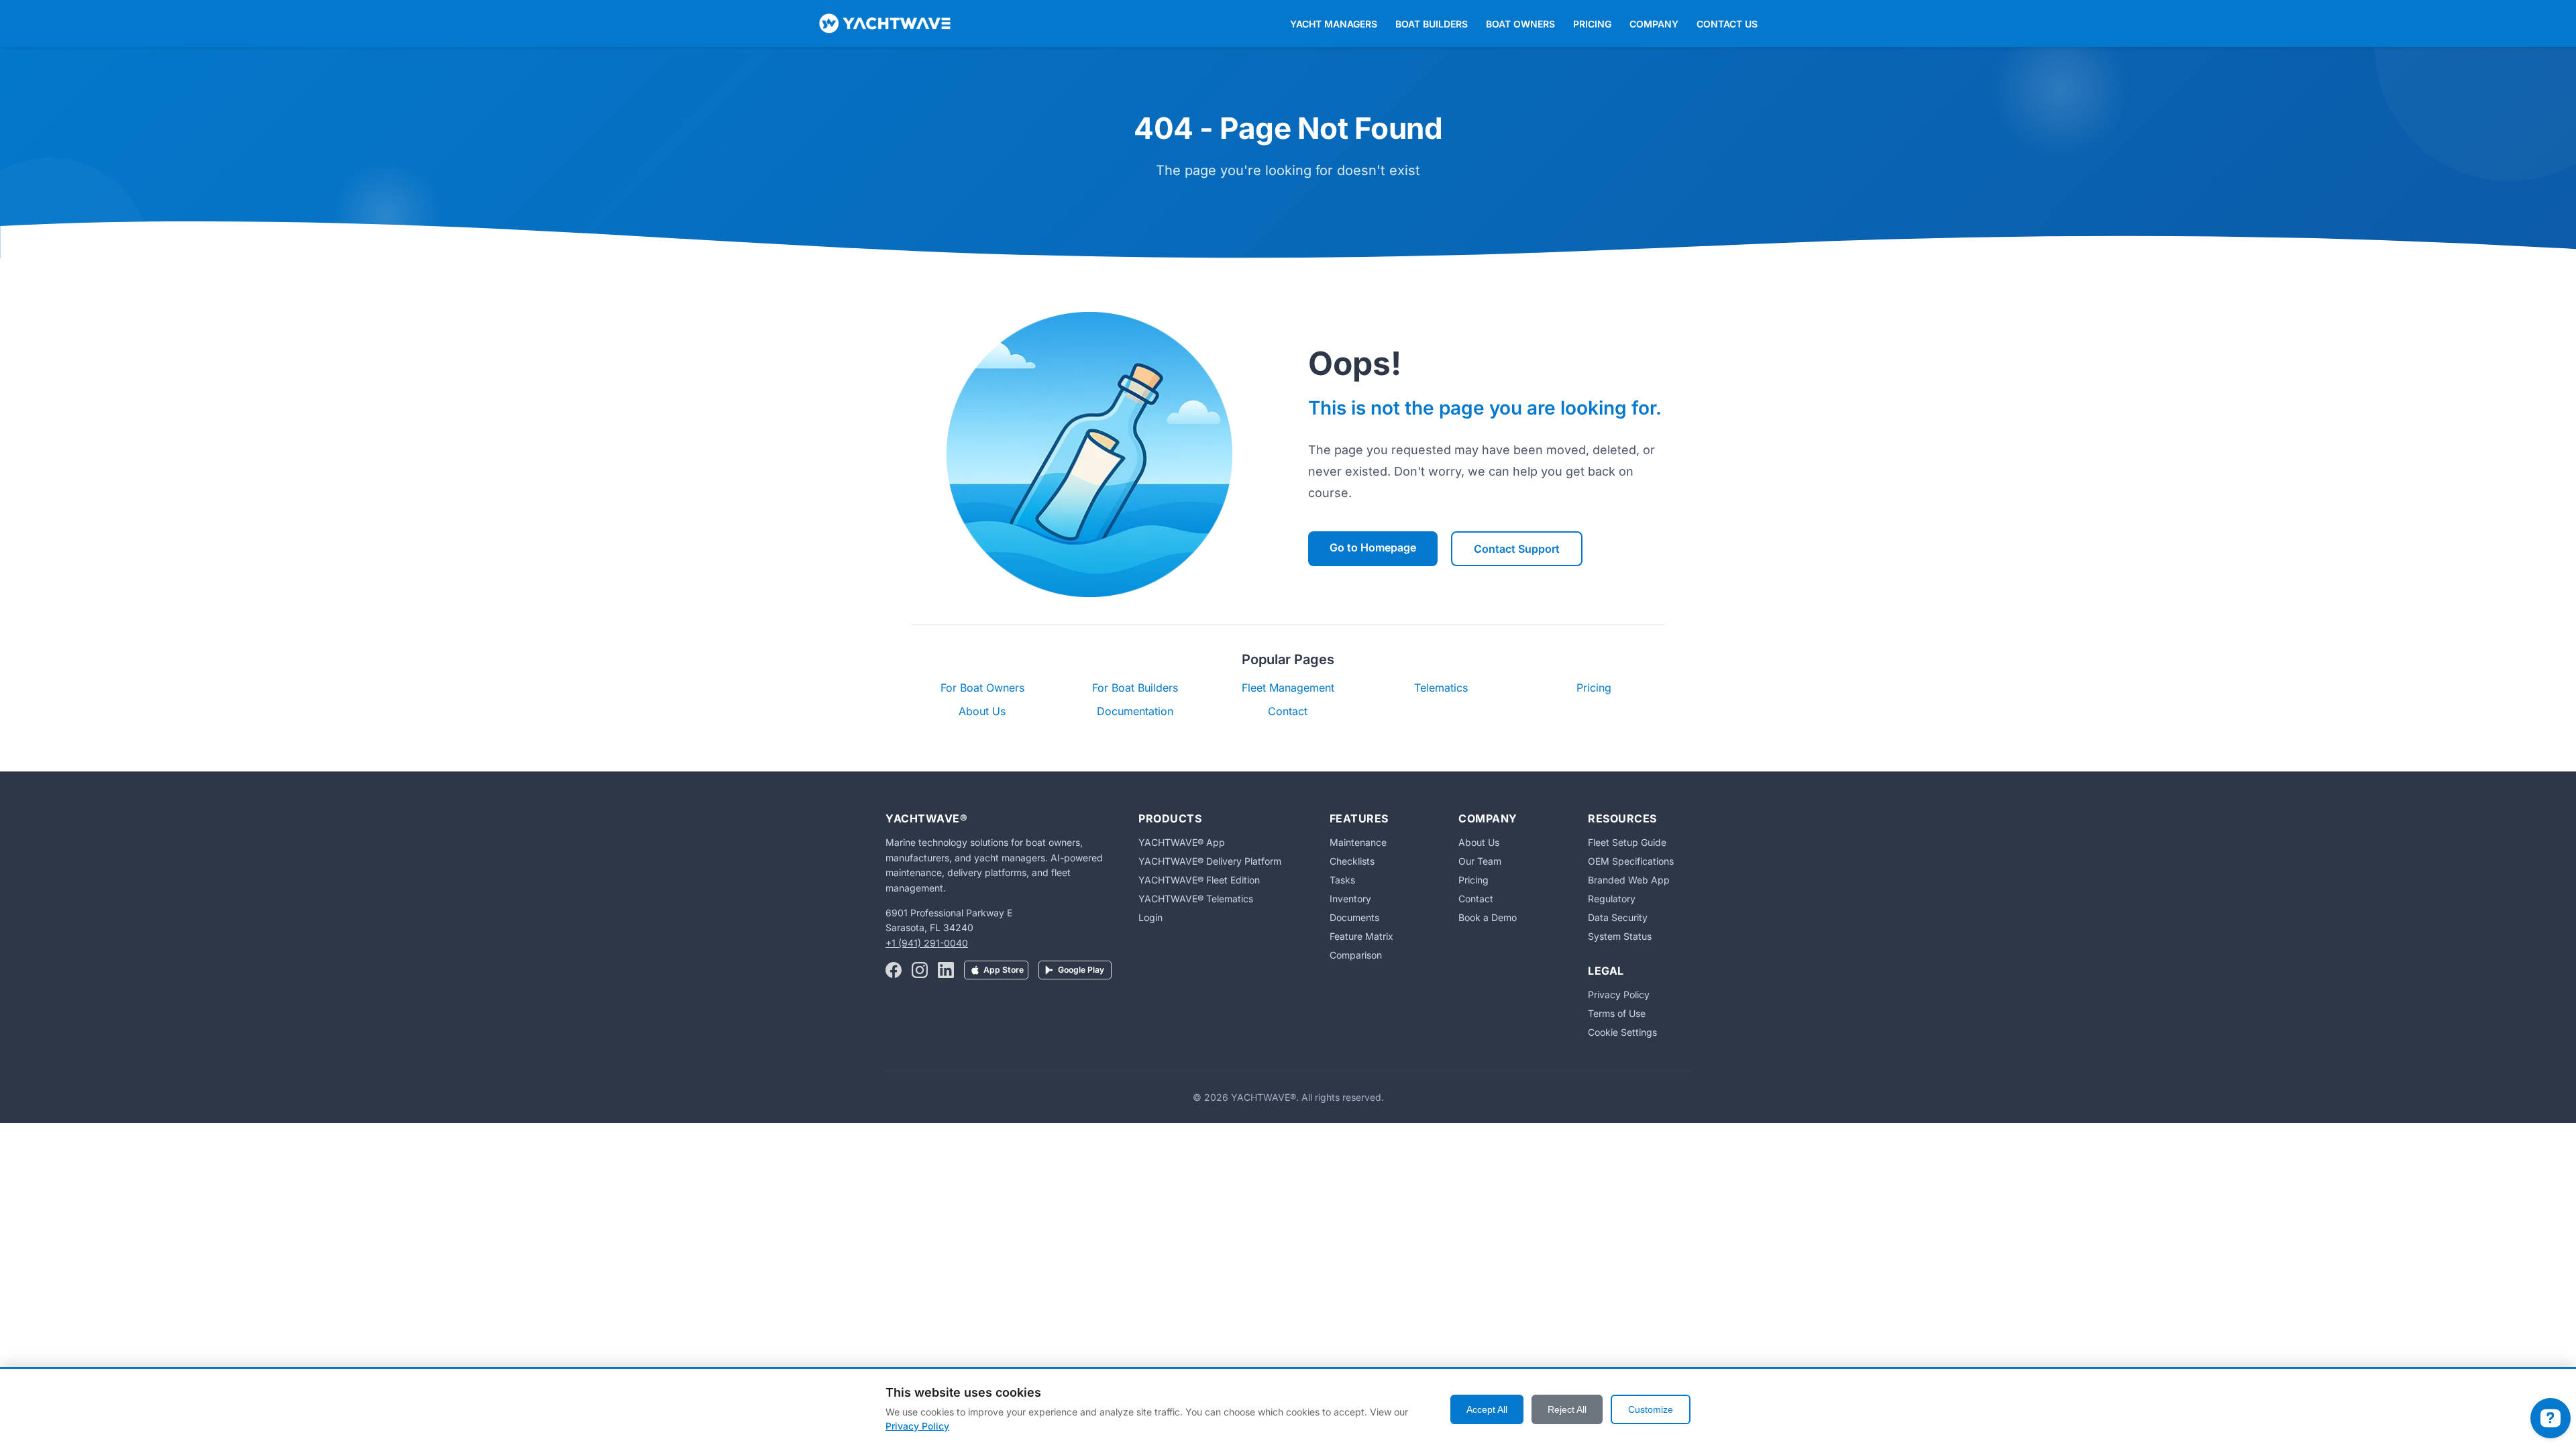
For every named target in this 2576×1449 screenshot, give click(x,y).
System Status (1620, 936)
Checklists (1352, 861)
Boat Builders (1432, 24)
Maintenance (1358, 842)
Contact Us (1727, 24)
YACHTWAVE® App (1182, 842)
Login (1150, 917)
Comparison (1356, 955)
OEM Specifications (1631, 861)
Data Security (1618, 917)
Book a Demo (1488, 917)
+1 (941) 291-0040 (927, 943)
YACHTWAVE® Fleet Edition (1199, 880)
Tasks (1342, 880)
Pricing (1592, 24)
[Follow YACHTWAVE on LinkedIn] (946, 971)
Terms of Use (1617, 1013)
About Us (982, 711)
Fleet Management (1288, 688)
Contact (1288, 711)
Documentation (1135, 711)
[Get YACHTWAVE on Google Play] (1075, 971)
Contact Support (1517, 549)
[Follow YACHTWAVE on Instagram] (920, 971)
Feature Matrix (1361, 936)
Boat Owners (1520, 24)
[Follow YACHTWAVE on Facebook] (894, 971)
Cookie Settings (1622, 1032)
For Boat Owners (982, 688)
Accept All (1487, 1409)
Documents (1354, 917)
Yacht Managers (1334, 24)
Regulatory (1612, 899)
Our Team (1480, 861)
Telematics (1441, 688)
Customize (1651, 1409)
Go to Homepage (1373, 547)
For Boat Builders (1135, 688)
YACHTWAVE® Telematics (1196, 899)
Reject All (1567, 1409)
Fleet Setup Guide (1627, 842)
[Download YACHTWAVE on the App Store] (996, 971)
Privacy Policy (1619, 995)
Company (1654, 24)
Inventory (1350, 899)
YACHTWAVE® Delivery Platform (1210, 861)
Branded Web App (1629, 880)
